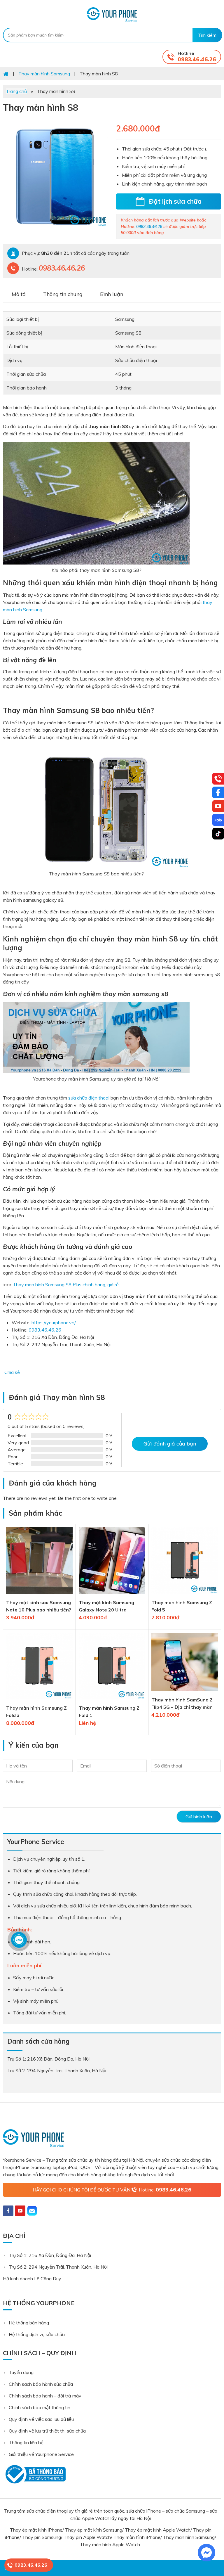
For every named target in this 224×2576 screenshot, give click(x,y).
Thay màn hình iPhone (137, 2537)
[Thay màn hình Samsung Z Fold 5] (185, 1595)
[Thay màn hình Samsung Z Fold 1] (112, 1701)
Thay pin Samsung (42, 2537)
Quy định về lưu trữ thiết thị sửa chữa (47, 2431)
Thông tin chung (63, 294)
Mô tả (19, 294)
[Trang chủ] (6, 74)
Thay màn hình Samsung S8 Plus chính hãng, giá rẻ (66, 1284)
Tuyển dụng (21, 2372)
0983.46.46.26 (197, 59)
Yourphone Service (112, 15)
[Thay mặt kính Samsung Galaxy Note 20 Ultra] (112, 1595)
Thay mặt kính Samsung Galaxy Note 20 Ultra (106, 1606)
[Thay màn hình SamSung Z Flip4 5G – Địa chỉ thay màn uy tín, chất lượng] (185, 1692)
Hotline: (165, 2190)
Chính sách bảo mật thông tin (40, 2407)
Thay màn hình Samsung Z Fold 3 (36, 1712)
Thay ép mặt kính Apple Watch (158, 2530)
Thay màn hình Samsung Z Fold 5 (182, 1606)
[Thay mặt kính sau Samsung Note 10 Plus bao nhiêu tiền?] (39, 1595)
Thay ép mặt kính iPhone (36, 2530)
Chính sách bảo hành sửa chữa (41, 2384)
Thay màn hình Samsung (189, 2537)
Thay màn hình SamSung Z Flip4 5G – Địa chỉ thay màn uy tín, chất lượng (182, 1704)
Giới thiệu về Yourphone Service (41, 2454)
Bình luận (112, 294)
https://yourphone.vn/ (54, 1322)
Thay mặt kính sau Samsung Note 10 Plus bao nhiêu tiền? (39, 1606)
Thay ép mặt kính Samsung (94, 2530)
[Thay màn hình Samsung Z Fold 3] (39, 1701)
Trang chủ (16, 91)
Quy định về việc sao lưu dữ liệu (41, 2419)
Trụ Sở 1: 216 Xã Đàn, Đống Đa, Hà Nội (50, 2255)
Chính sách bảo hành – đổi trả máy (45, 2396)
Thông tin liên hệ (26, 2442)
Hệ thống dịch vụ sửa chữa (37, 2334)
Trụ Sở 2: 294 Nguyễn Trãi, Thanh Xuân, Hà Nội (58, 2267)
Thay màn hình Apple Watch (111, 2544)
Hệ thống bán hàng (29, 2323)
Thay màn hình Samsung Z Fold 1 (109, 1712)
